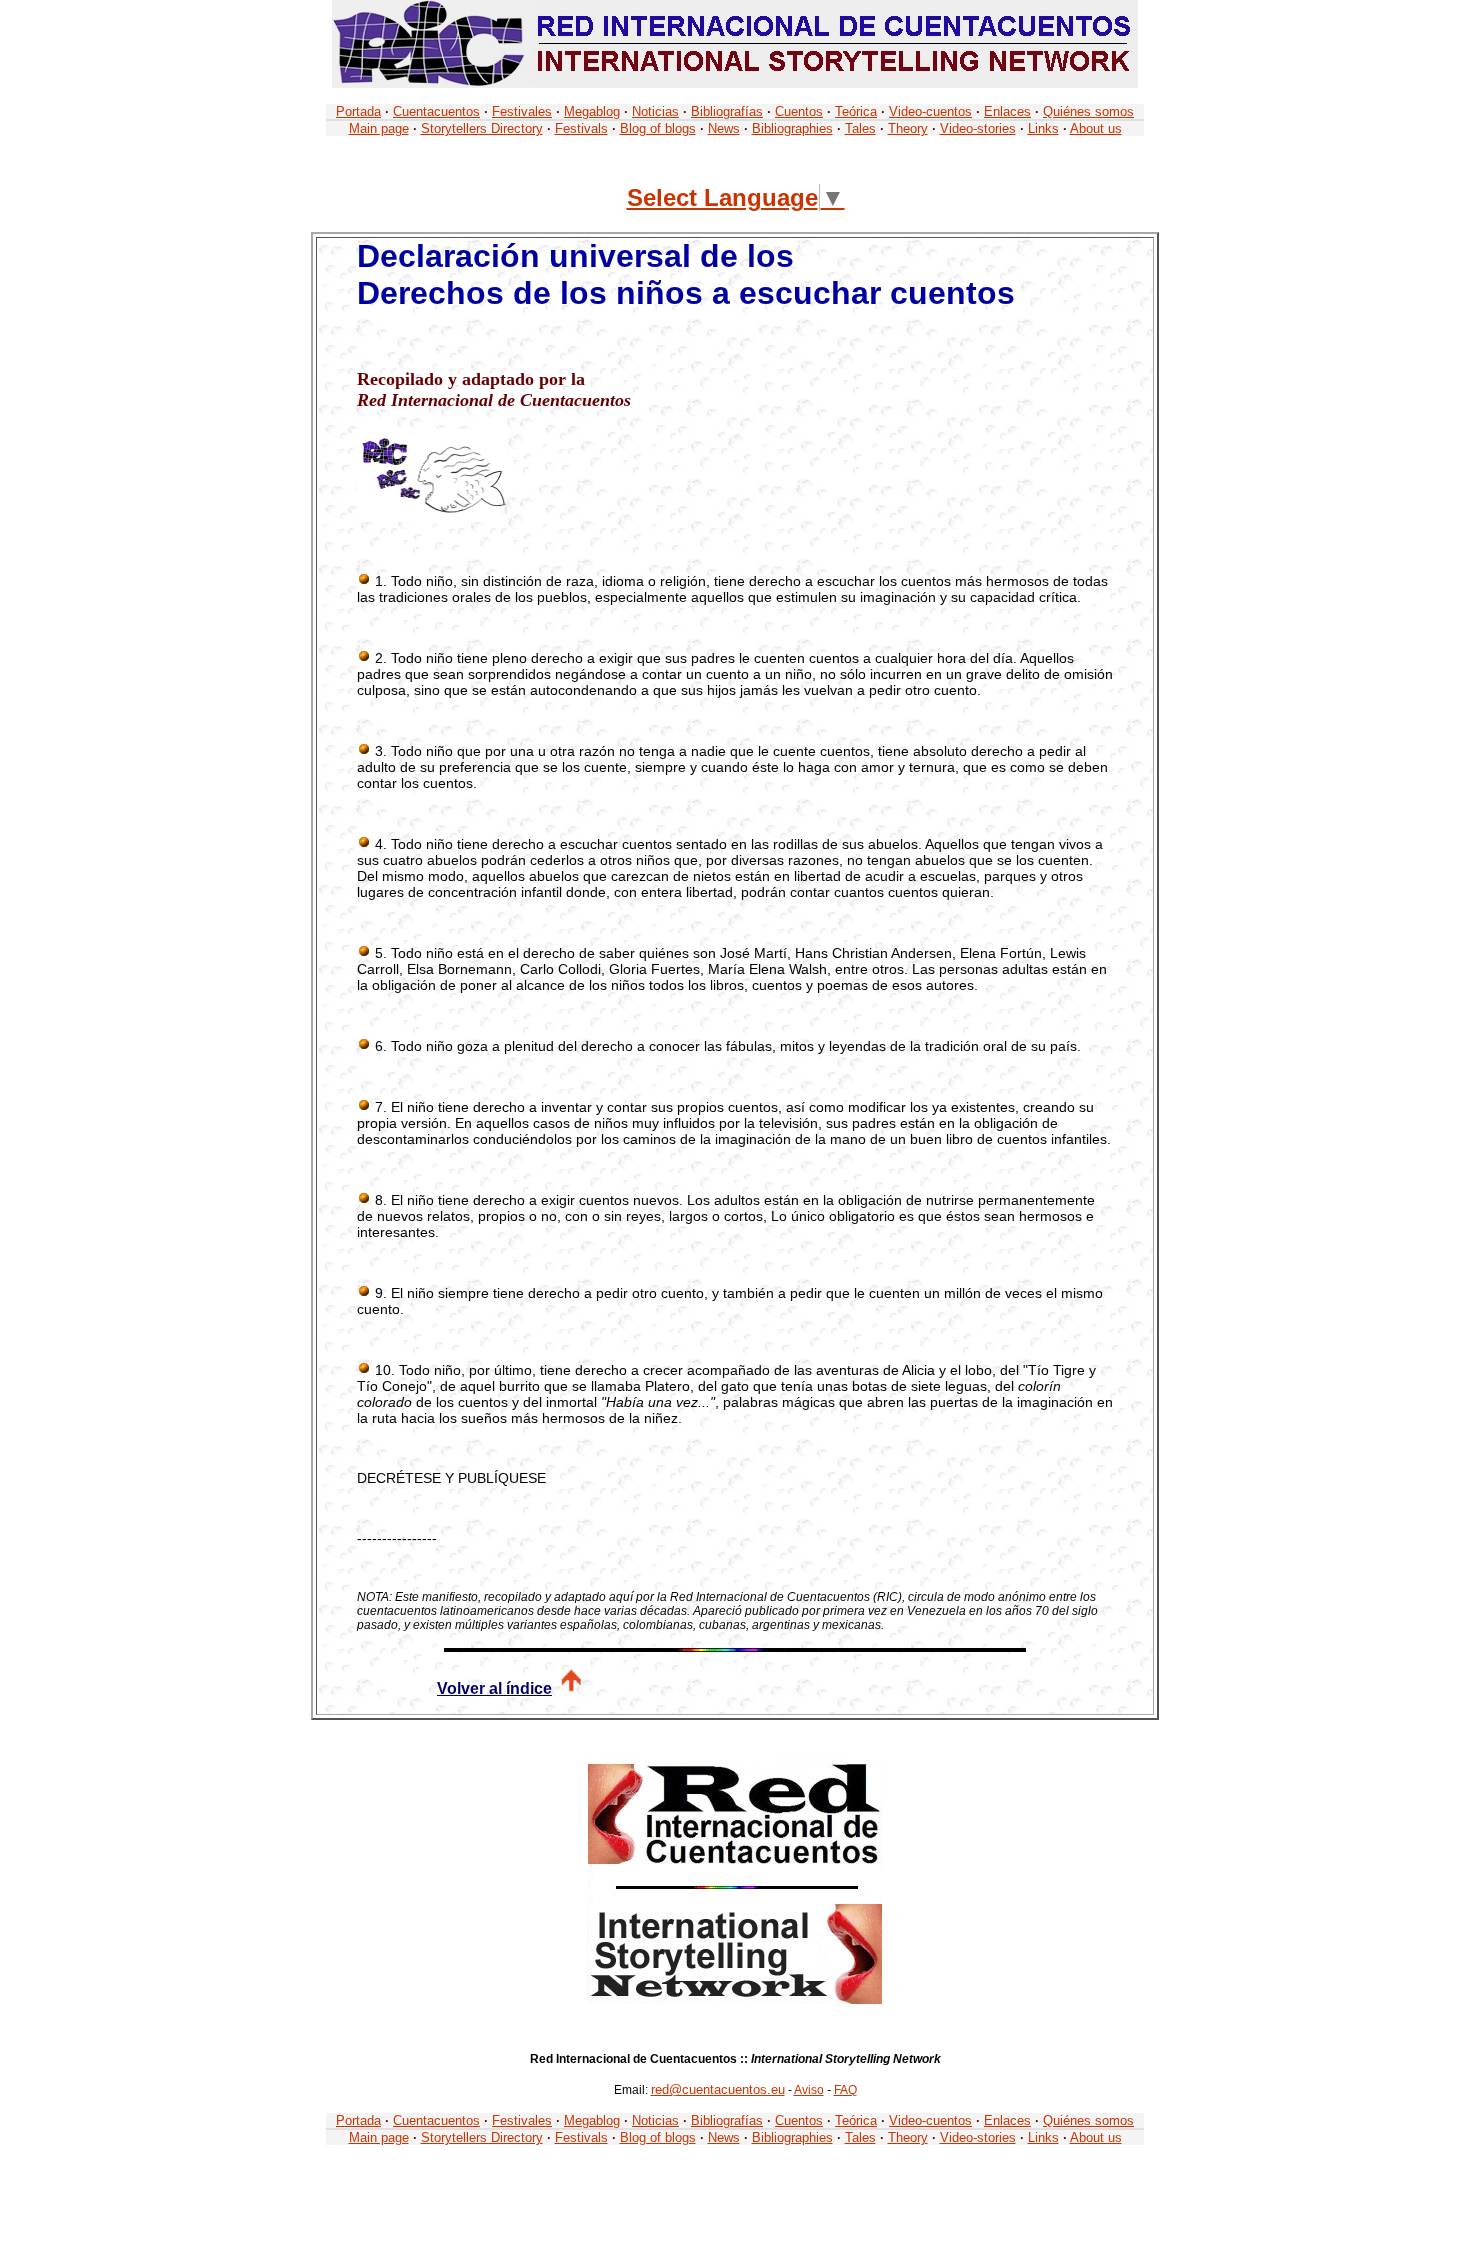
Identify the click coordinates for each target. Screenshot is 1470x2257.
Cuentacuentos (436, 111)
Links (1043, 128)
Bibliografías (727, 111)
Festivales (522, 111)
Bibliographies (792, 128)
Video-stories (978, 128)
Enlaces (1007, 111)
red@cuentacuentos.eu (718, 2089)
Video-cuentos (930, 111)
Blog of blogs (658, 128)
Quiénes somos (1088, 111)
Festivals (581, 128)
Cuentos (799, 111)
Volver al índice (494, 1688)
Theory (908, 128)
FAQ (845, 2090)
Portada (358, 111)
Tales (860, 128)
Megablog (592, 111)
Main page (379, 128)
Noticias (655, 111)
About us (1096, 128)
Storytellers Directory (482, 128)
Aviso (809, 2090)
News (724, 128)
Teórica (856, 111)
